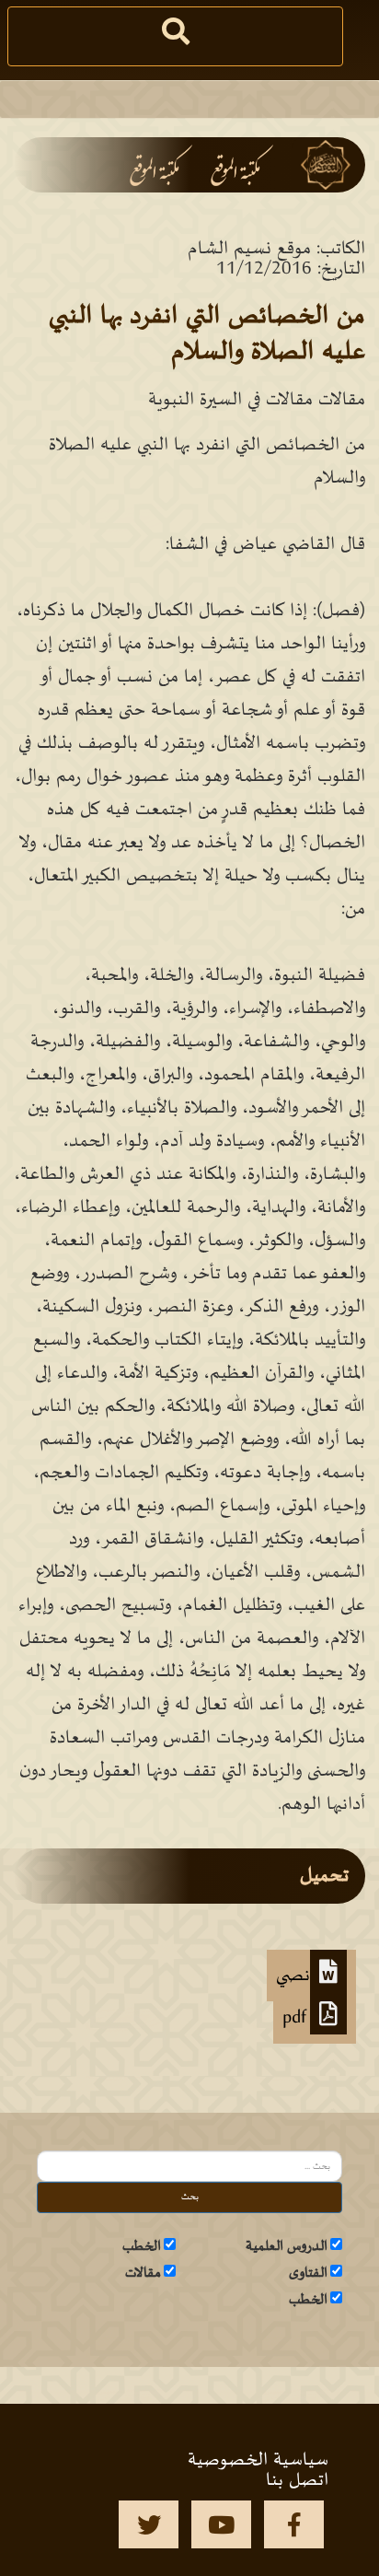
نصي (293, 1976)
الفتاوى (308, 2273)
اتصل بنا (297, 2480)
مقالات (143, 2273)
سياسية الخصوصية (258, 2460)
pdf (296, 2018)
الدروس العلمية (287, 2246)
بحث (190, 2197)
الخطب (142, 2246)
